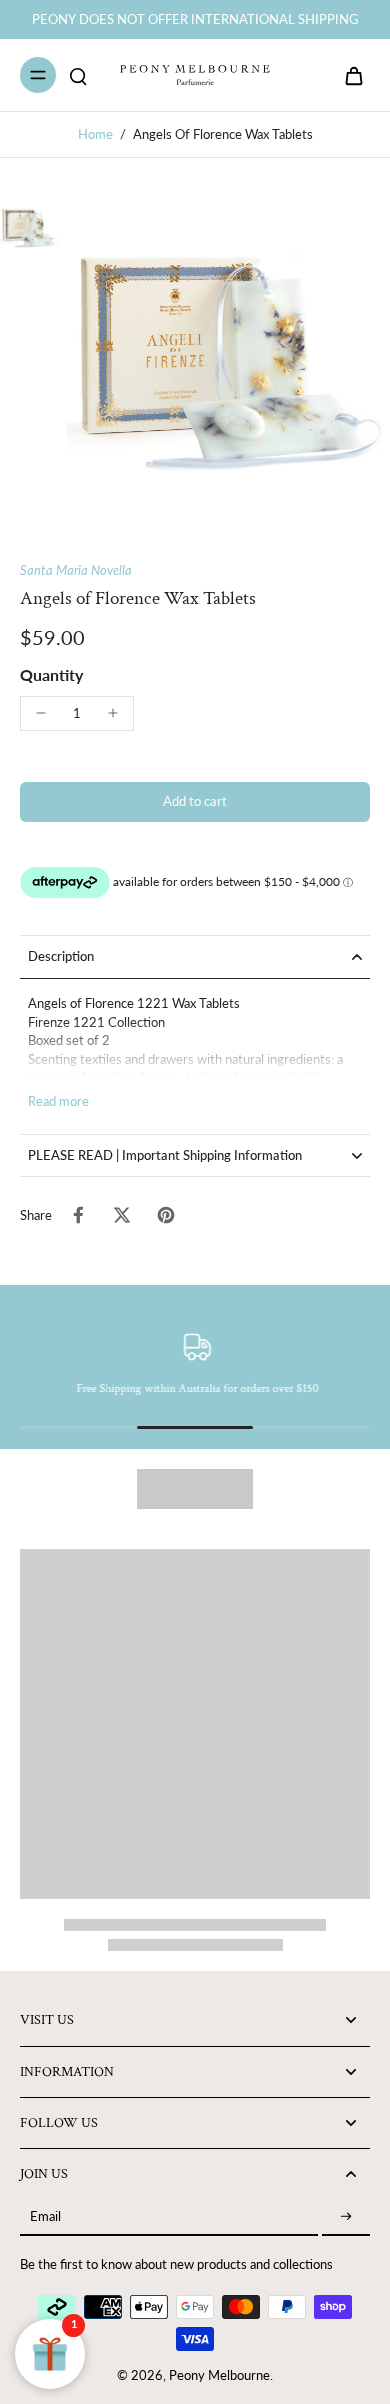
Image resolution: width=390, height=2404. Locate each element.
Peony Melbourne (219, 2375)
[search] (78, 75)
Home (95, 134)
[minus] (41, 713)
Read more (58, 1101)
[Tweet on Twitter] (122, 1215)
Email (45, 2217)
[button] (195, 802)
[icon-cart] (348, 75)
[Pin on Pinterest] (166, 1215)
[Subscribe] (346, 2217)
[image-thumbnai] (29, 227)
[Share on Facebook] (78, 1215)
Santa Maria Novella (76, 570)
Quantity (51, 674)
